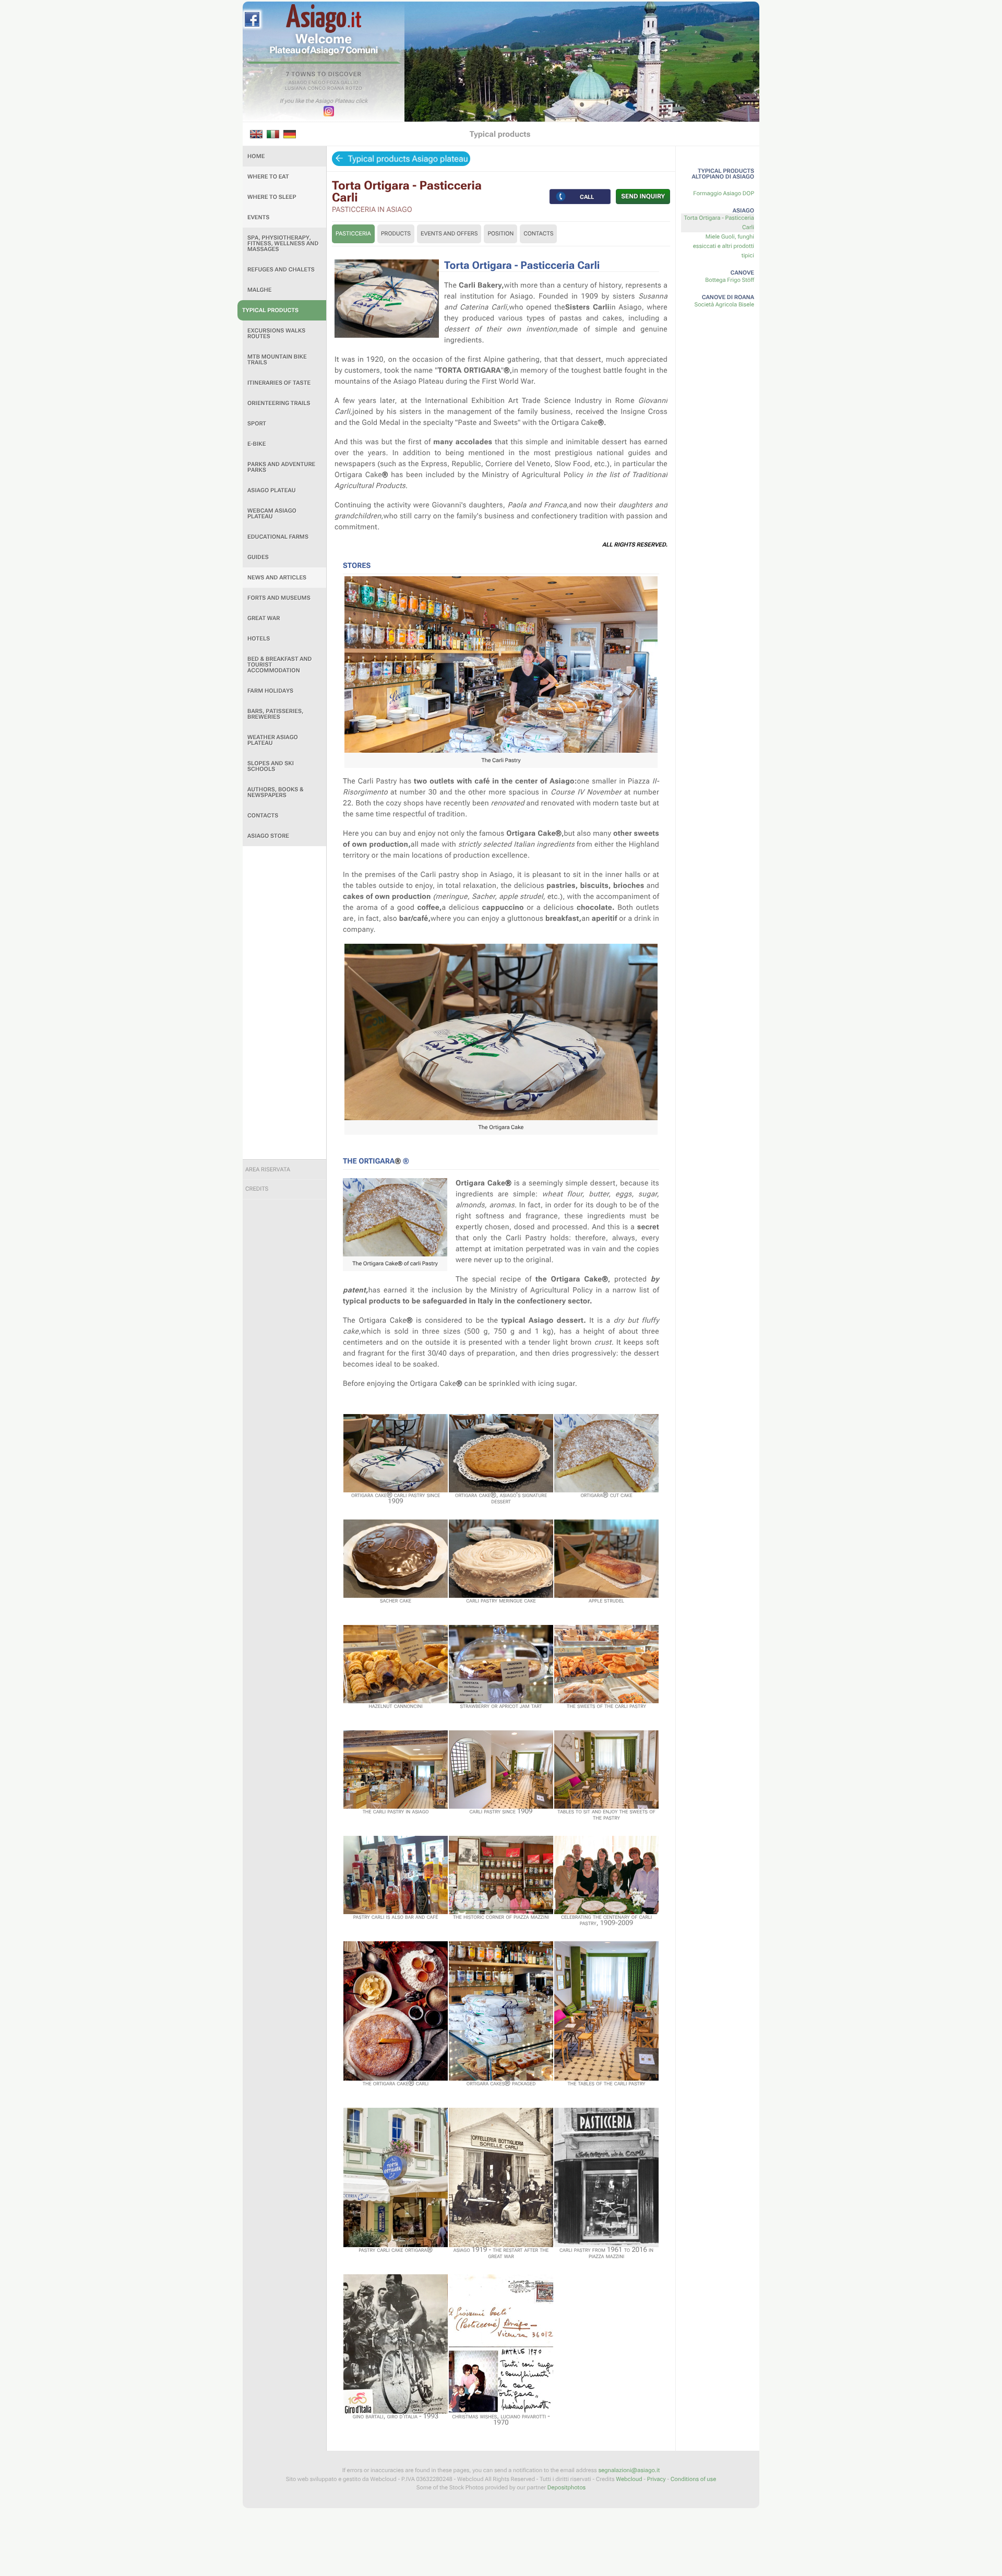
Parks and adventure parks (281, 467)
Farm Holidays (270, 691)
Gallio (350, 83)
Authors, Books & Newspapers (276, 792)
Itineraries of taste (279, 383)
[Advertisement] (284, 1003)
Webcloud (629, 2479)
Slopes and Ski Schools (271, 766)
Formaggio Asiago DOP (724, 193)
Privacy (657, 2479)
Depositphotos (566, 2488)
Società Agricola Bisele (724, 305)
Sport (257, 424)
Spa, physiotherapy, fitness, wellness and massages (283, 244)
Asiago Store (268, 836)
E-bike (257, 444)
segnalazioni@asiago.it (629, 2470)
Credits (257, 1189)
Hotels (259, 639)
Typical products (270, 310)
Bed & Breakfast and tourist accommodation (280, 665)
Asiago (298, 83)
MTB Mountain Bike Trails (277, 360)
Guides (258, 557)
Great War (264, 618)
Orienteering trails (279, 403)
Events (258, 217)
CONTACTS (538, 234)
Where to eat (268, 177)
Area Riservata (268, 1170)
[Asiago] (324, 19)
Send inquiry (643, 196)
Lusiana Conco (306, 89)
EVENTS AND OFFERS (449, 234)
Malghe (260, 290)
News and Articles (277, 578)
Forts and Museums (279, 598)
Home (256, 156)
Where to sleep (272, 197)
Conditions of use (693, 2479)
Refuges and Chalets (281, 270)
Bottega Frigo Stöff (730, 280)
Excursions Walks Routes (276, 334)
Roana (336, 89)
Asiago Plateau (272, 490)
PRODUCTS (396, 234)
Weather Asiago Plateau (273, 740)
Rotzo (354, 89)
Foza (333, 83)
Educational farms (278, 537)
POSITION (500, 234)
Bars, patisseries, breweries (275, 714)
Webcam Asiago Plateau (272, 514)
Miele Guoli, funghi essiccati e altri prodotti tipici (724, 246)
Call (587, 196)
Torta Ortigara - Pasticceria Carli (719, 223)
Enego (317, 83)
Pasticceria (353, 234)
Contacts (263, 816)
